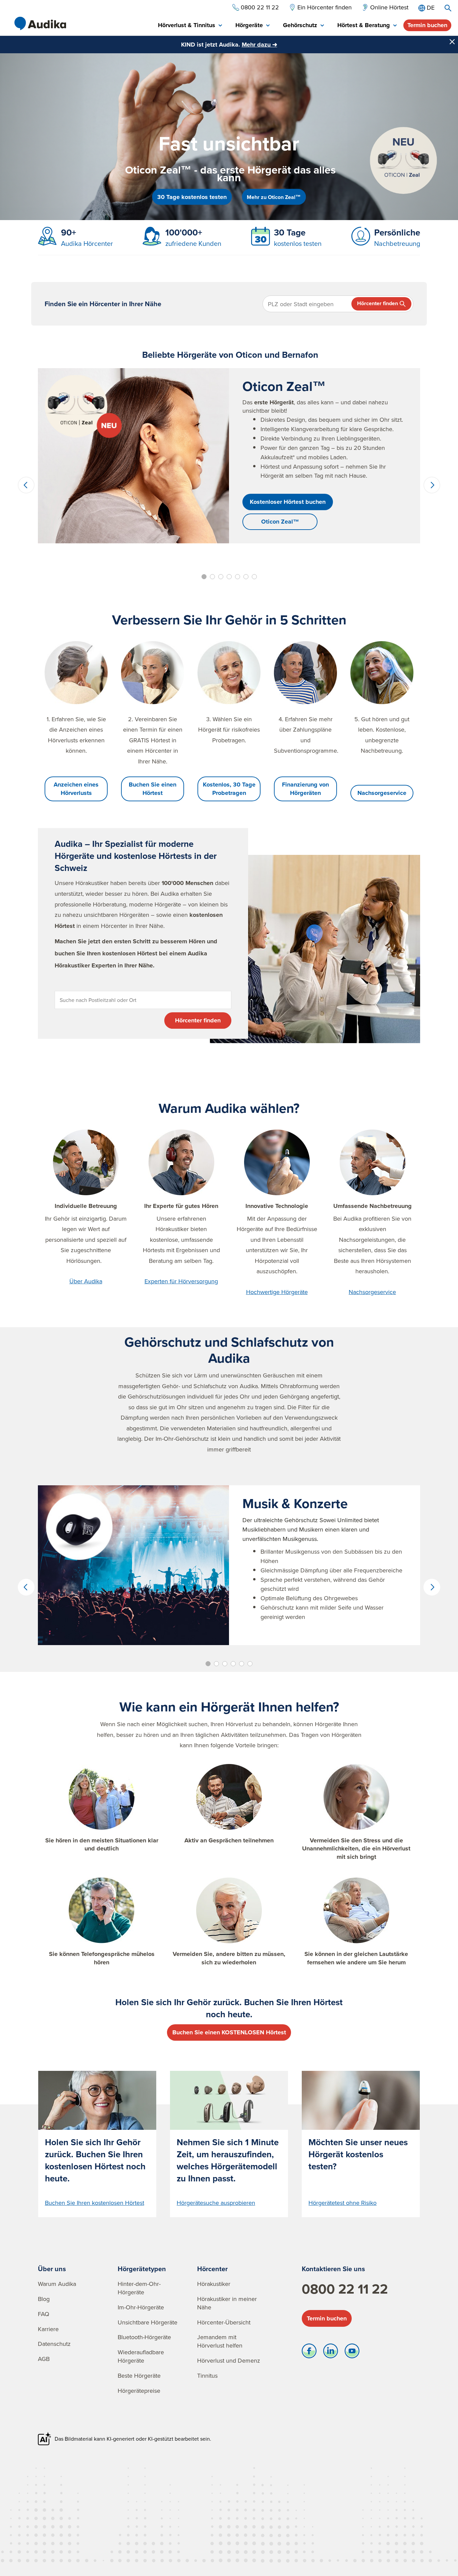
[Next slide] (432, 485)
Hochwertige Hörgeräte (277, 1292)
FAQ (44, 2314)
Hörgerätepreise (139, 2391)
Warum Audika (57, 2284)
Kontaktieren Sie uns (333, 2269)
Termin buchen (427, 25)
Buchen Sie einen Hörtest (153, 789)
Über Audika (86, 1281)
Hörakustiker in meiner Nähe (227, 2303)
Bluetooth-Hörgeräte (144, 2337)
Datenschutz (54, 2344)
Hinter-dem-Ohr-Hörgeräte (139, 2288)
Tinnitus (207, 2376)
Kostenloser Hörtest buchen (288, 502)
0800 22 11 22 (345, 2289)
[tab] (190, 26)
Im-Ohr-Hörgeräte (141, 2307)
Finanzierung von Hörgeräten (305, 789)
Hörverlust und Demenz (229, 2360)
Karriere (48, 2329)
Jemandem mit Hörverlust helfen (220, 2341)
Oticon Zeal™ (280, 522)
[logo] (40, 23)
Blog (44, 2299)
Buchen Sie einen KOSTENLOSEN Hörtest (229, 2032)
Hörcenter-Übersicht (224, 2322)
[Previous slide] (26, 485)
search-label (448, 8)
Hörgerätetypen (142, 2269)
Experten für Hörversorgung (181, 1281)
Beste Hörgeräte (139, 2376)
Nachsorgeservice (382, 793)
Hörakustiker (214, 2284)
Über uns (52, 2269)
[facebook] (309, 2353)
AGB (44, 2359)
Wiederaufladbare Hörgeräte (141, 2356)
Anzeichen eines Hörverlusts (76, 789)
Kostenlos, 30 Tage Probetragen (229, 789)
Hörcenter (212, 2269)
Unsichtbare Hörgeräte (148, 2322)
